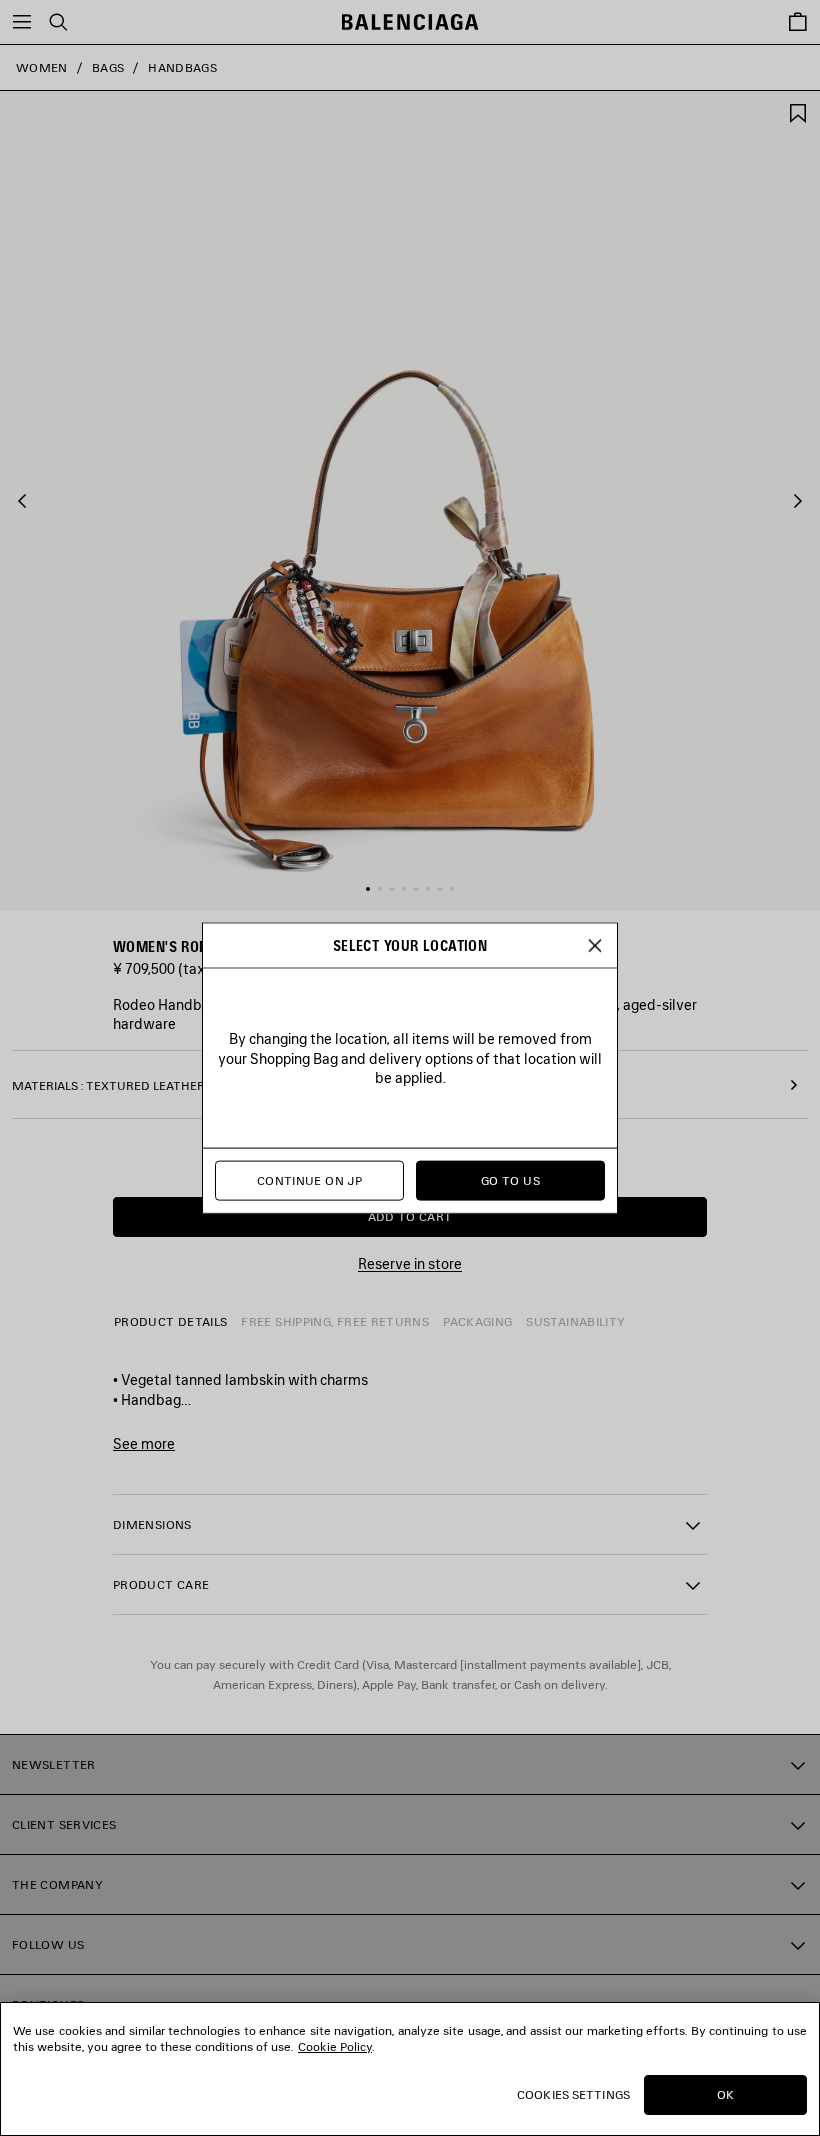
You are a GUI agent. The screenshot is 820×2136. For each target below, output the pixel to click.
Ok (725, 2094)
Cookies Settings (573, 2094)
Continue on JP (309, 1180)
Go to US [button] (510, 1180)
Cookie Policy (335, 2046)
